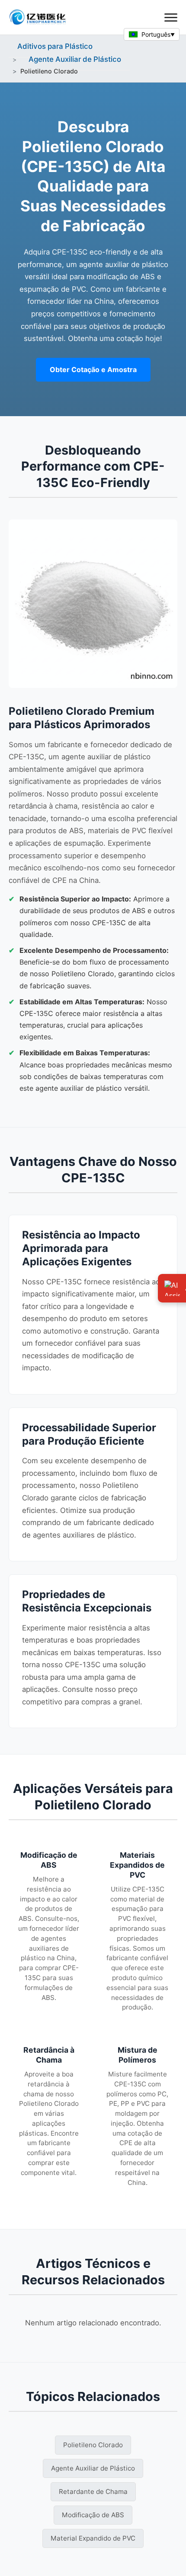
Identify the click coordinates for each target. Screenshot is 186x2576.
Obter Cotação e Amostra (93, 369)
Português (156, 34)
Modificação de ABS (93, 2515)
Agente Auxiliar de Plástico (75, 59)
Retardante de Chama (93, 2492)
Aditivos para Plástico (55, 46)
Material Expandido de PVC (93, 2538)
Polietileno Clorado (93, 2445)
